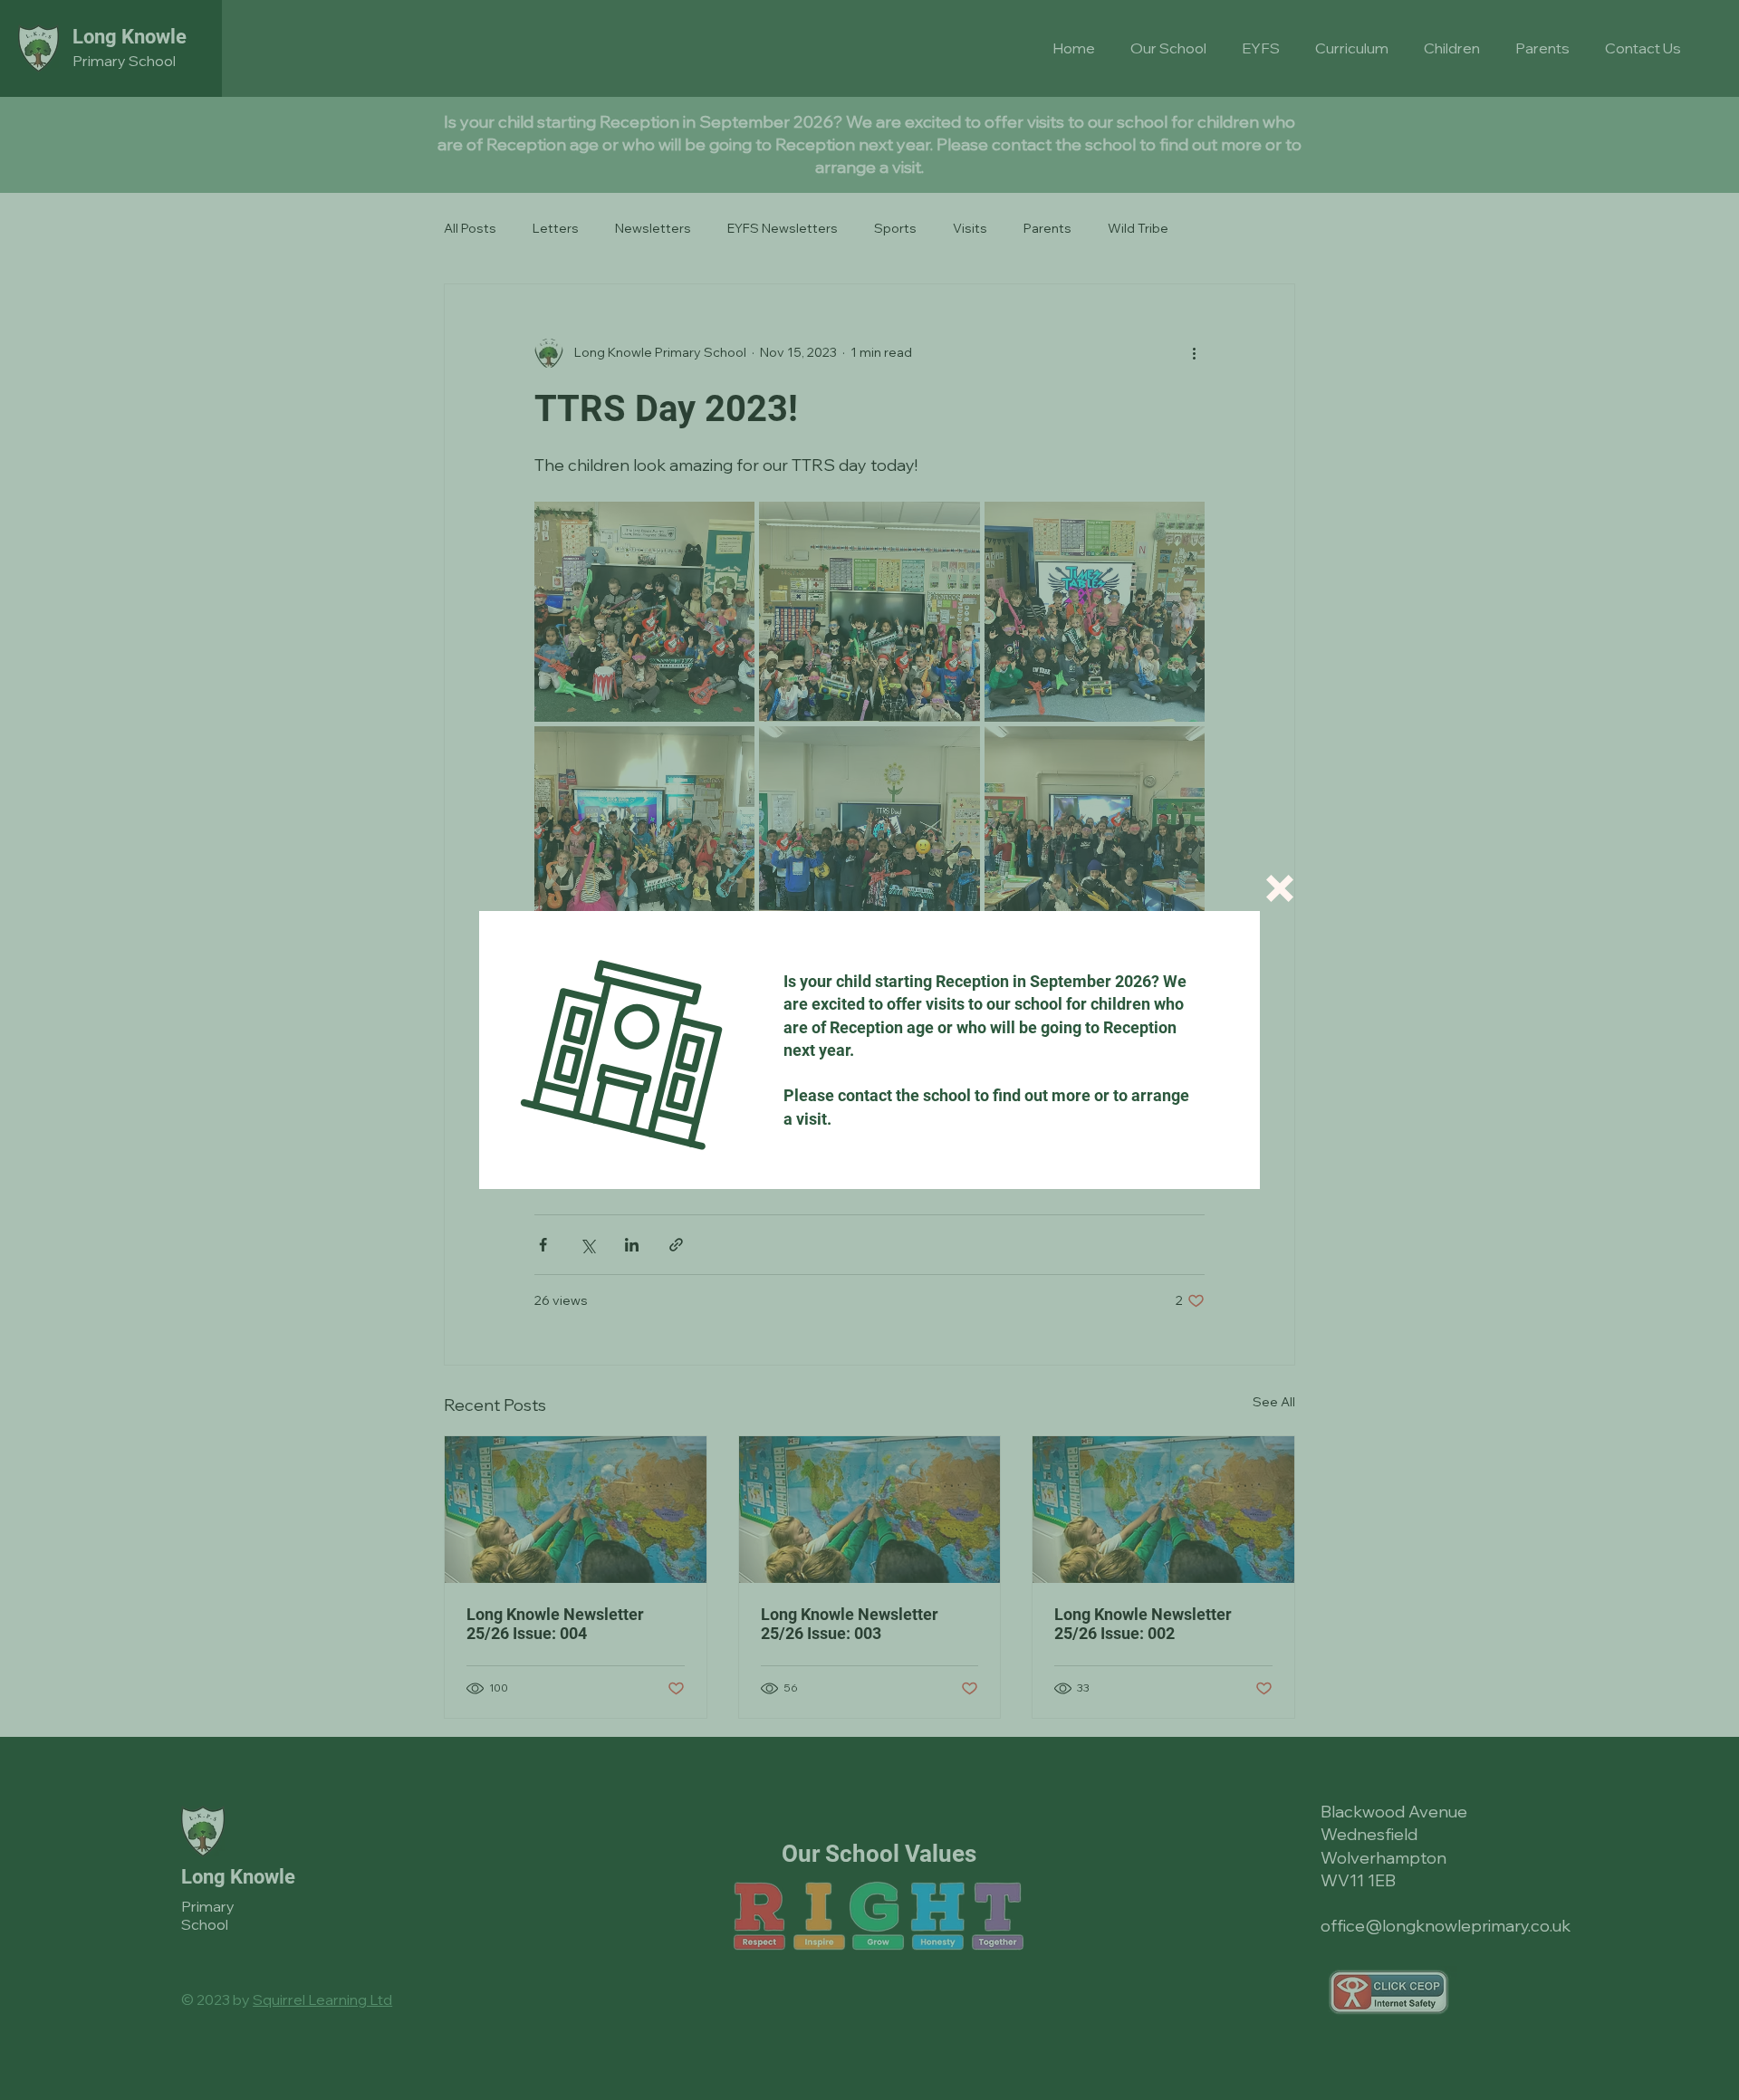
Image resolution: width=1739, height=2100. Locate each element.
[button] (1280, 888)
